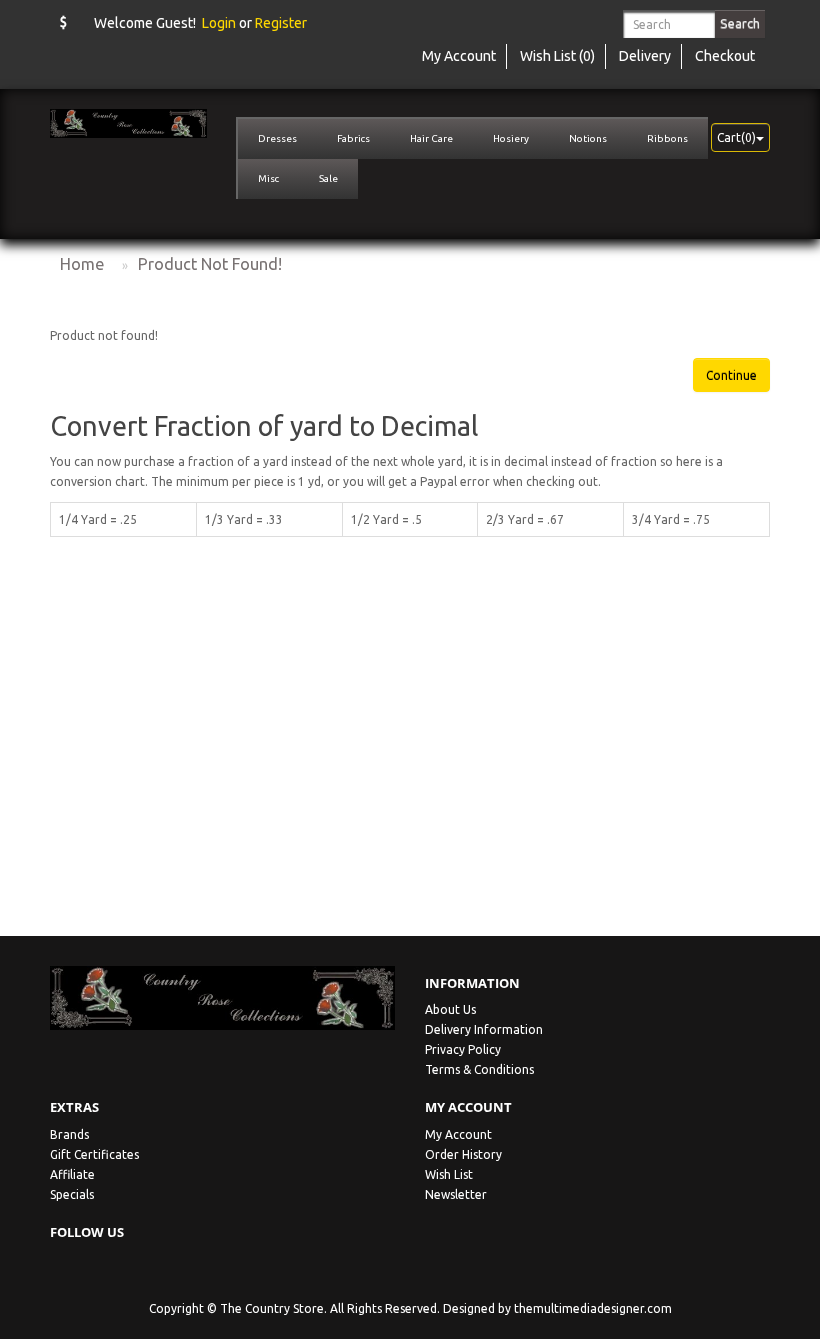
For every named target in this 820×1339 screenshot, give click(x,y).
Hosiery (511, 138)
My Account (458, 1134)
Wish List (449, 1174)
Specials (72, 1194)
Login (219, 23)
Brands (69, 1134)
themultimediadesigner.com (593, 1308)
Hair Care (431, 138)
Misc (268, 178)
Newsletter (456, 1194)
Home (82, 264)
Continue (731, 375)
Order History (463, 1154)
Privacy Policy (463, 1049)
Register (281, 23)
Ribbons (667, 138)
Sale (328, 178)
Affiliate (72, 1174)
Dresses (277, 138)
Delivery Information (484, 1029)
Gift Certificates (94, 1154)
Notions (588, 138)
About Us (450, 1009)
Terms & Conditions (479, 1069)
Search (740, 23)
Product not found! (210, 264)
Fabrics (353, 138)
